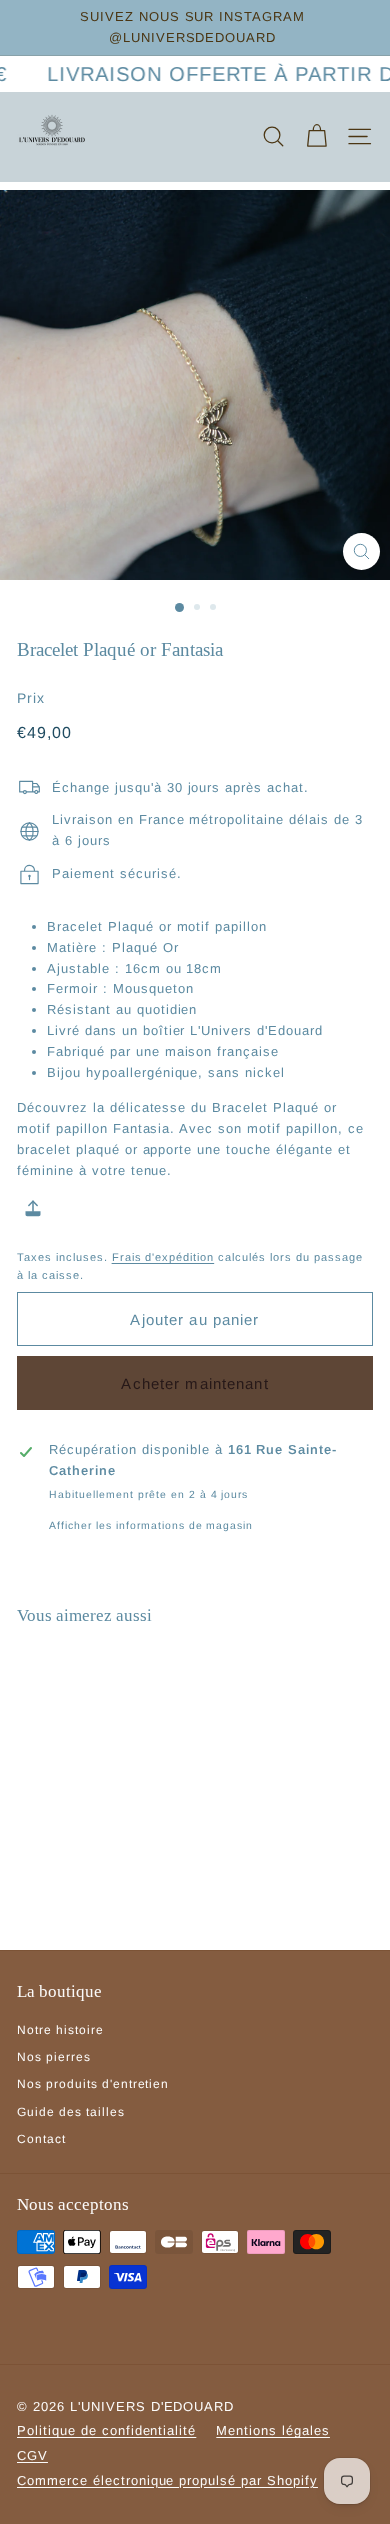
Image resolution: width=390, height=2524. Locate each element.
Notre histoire (60, 2030)
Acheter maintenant (194, 1383)
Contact (41, 2139)
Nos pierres (54, 2057)
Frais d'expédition (163, 1257)
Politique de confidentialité (106, 2430)
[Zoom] (361, 551)
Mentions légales (273, 2430)
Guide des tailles (71, 2112)
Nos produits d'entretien (93, 2084)
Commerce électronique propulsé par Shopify (167, 2480)
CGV (32, 2455)
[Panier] (316, 136)
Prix (31, 698)
